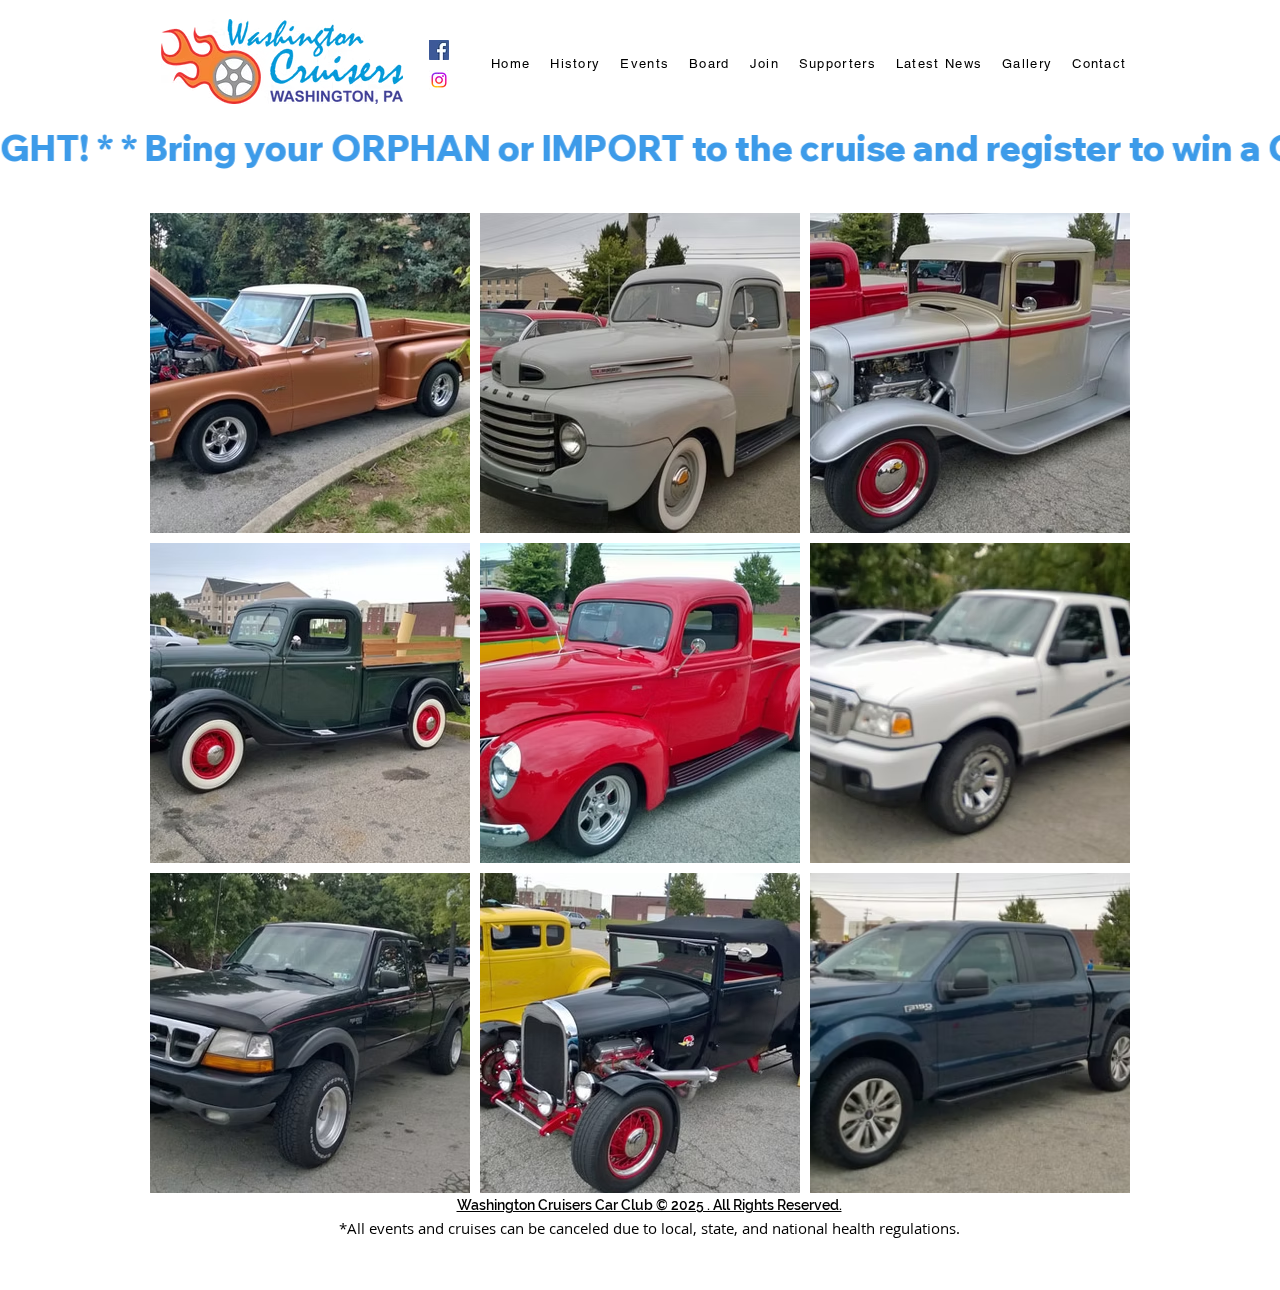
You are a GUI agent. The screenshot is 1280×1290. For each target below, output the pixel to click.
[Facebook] (439, 50)
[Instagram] (439, 80)
